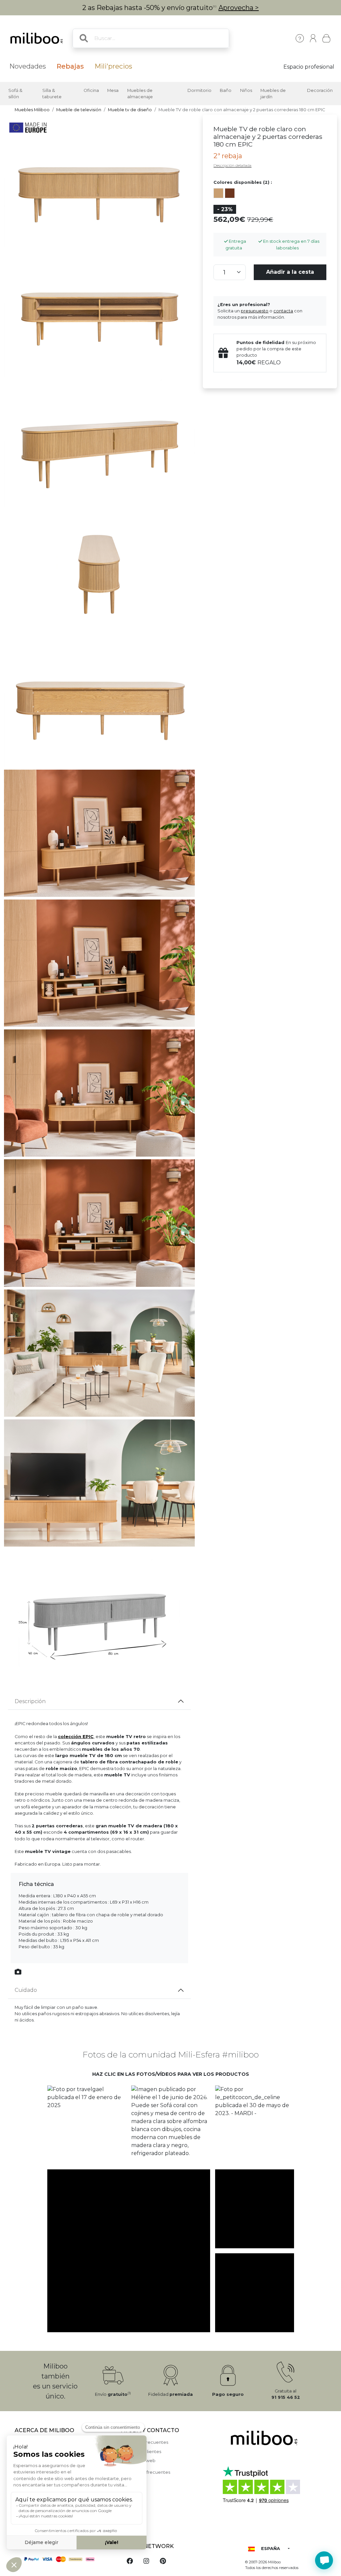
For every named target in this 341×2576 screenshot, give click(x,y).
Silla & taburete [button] (52, 94)
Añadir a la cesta (290, 272)
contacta (283, 311)
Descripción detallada (232, 166)
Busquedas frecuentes (146, 2472)
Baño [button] (226, 90)
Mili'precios (113, 66)
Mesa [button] (113, 90)
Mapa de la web (138, 2461)
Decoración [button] (320, 90)
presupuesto (255, 311)
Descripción (30, 1701)
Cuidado (26, 1990)
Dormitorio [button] (199, 90)
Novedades (28, 66)
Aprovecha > (239, 8)
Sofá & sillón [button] (15, 94)
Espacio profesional (309, 67)
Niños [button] (246, 90)
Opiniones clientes (141, 2452)
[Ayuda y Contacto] (300, 38)
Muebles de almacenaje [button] (140, 94)
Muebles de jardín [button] (273, 94)
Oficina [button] (91, 90)
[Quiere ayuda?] (324, 2560)
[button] (87, 2125)
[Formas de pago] (64, 2559)
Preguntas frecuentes (145, 2442)
